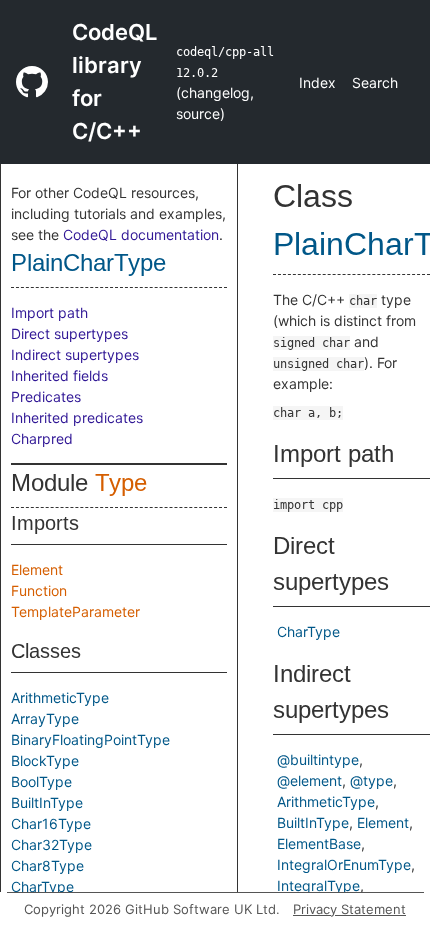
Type (121, 482)
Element (37, 569)
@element (309, 780)
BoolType (41, 781)
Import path (49, 312)
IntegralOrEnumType (344, 864)
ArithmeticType (60, 697)
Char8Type (47, 865)
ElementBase (319, 843)
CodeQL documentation (141, 234)
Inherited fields (59, 375)
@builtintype (318, 759)
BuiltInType (47, 802)
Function (39, 590)
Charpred (42, 438)
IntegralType (318, 885)
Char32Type (51, 844)
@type (371, 780)
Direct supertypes (69, 333)
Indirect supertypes (75, 354)
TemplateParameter (75, 611)
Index (317, 82)
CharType (42, 886)
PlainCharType (88, 262)
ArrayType (45, 718)
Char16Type (51, 823)
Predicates (46, 396)
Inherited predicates (77, 417)
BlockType (45, 760)
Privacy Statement (349, 909)
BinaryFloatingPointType (90, 739)
